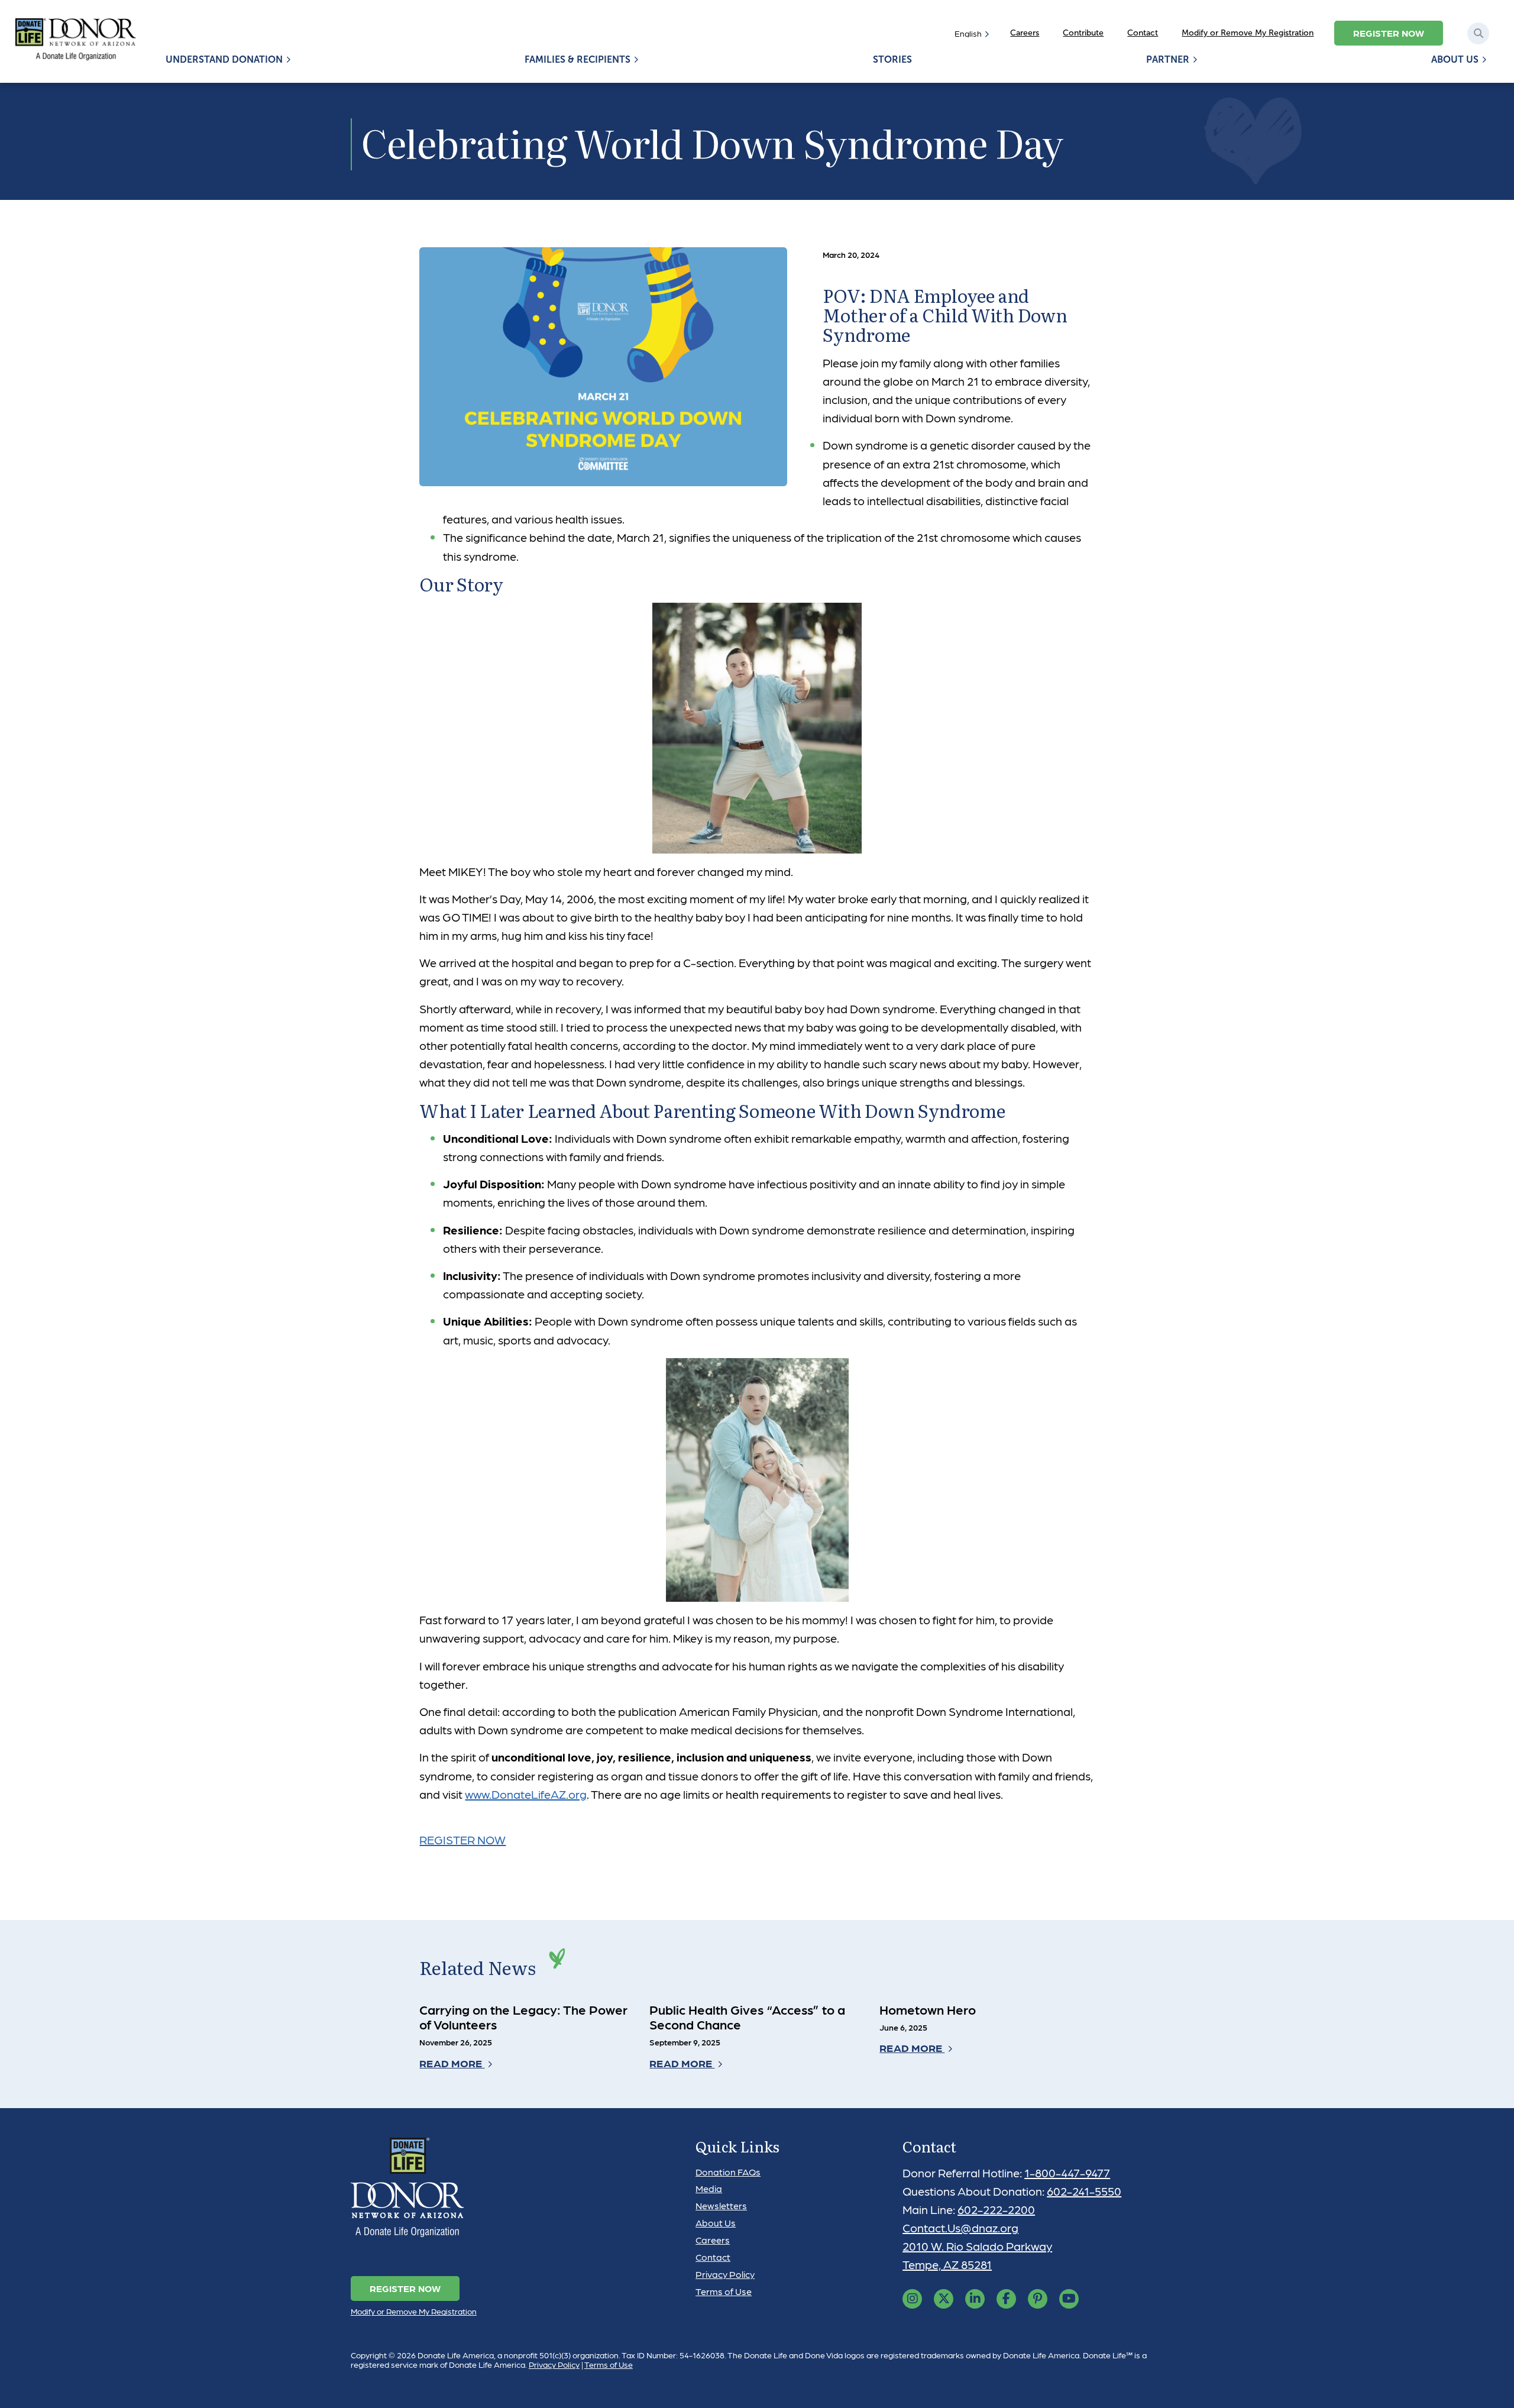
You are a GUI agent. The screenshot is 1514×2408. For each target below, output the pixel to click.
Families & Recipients (578, 59)
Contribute (1083, 33)
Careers (1025, 33)
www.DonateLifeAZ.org (526, 1794)
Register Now (1389, 33)
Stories (892, 59)
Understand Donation (224, 59)
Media (709, 2188)
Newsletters (721, 2205)
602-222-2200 (996, 2209)
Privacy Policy (725, 2274)
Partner (1168, 59)
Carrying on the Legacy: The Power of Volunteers (523, 2017)
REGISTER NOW (462, 1840)
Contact (1143, 33)
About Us (1455, 59)
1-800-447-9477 (1067, 2173)
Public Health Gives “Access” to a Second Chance (747, 2017)
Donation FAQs (728, 2172)
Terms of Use (724, 2291)
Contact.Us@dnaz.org (960, 2228)
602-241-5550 (1084, 2191)
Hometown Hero (928, 2009)
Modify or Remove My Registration (1248, 33)
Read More (452, 2063)
